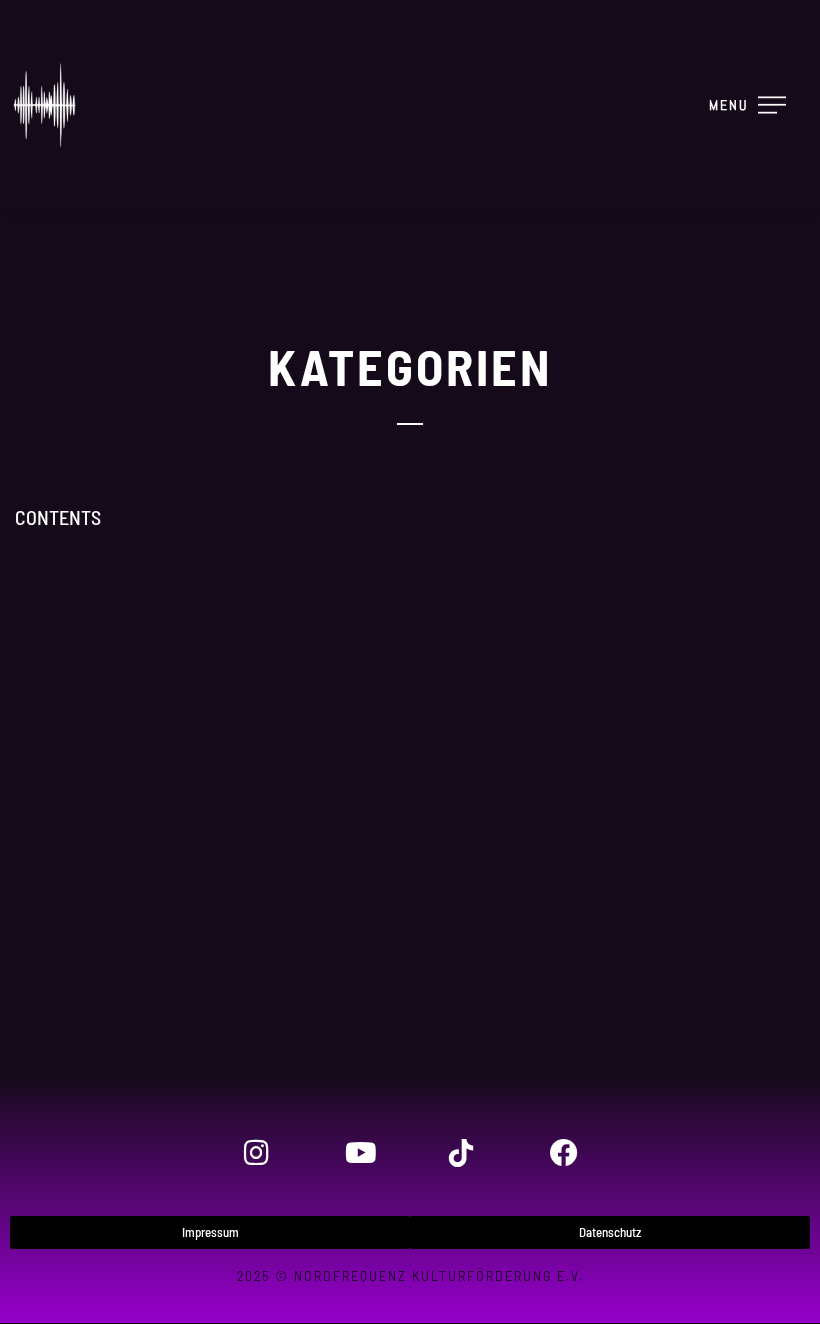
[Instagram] (256, 1153)
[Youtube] (359, 1153)
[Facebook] (563, 1153)
